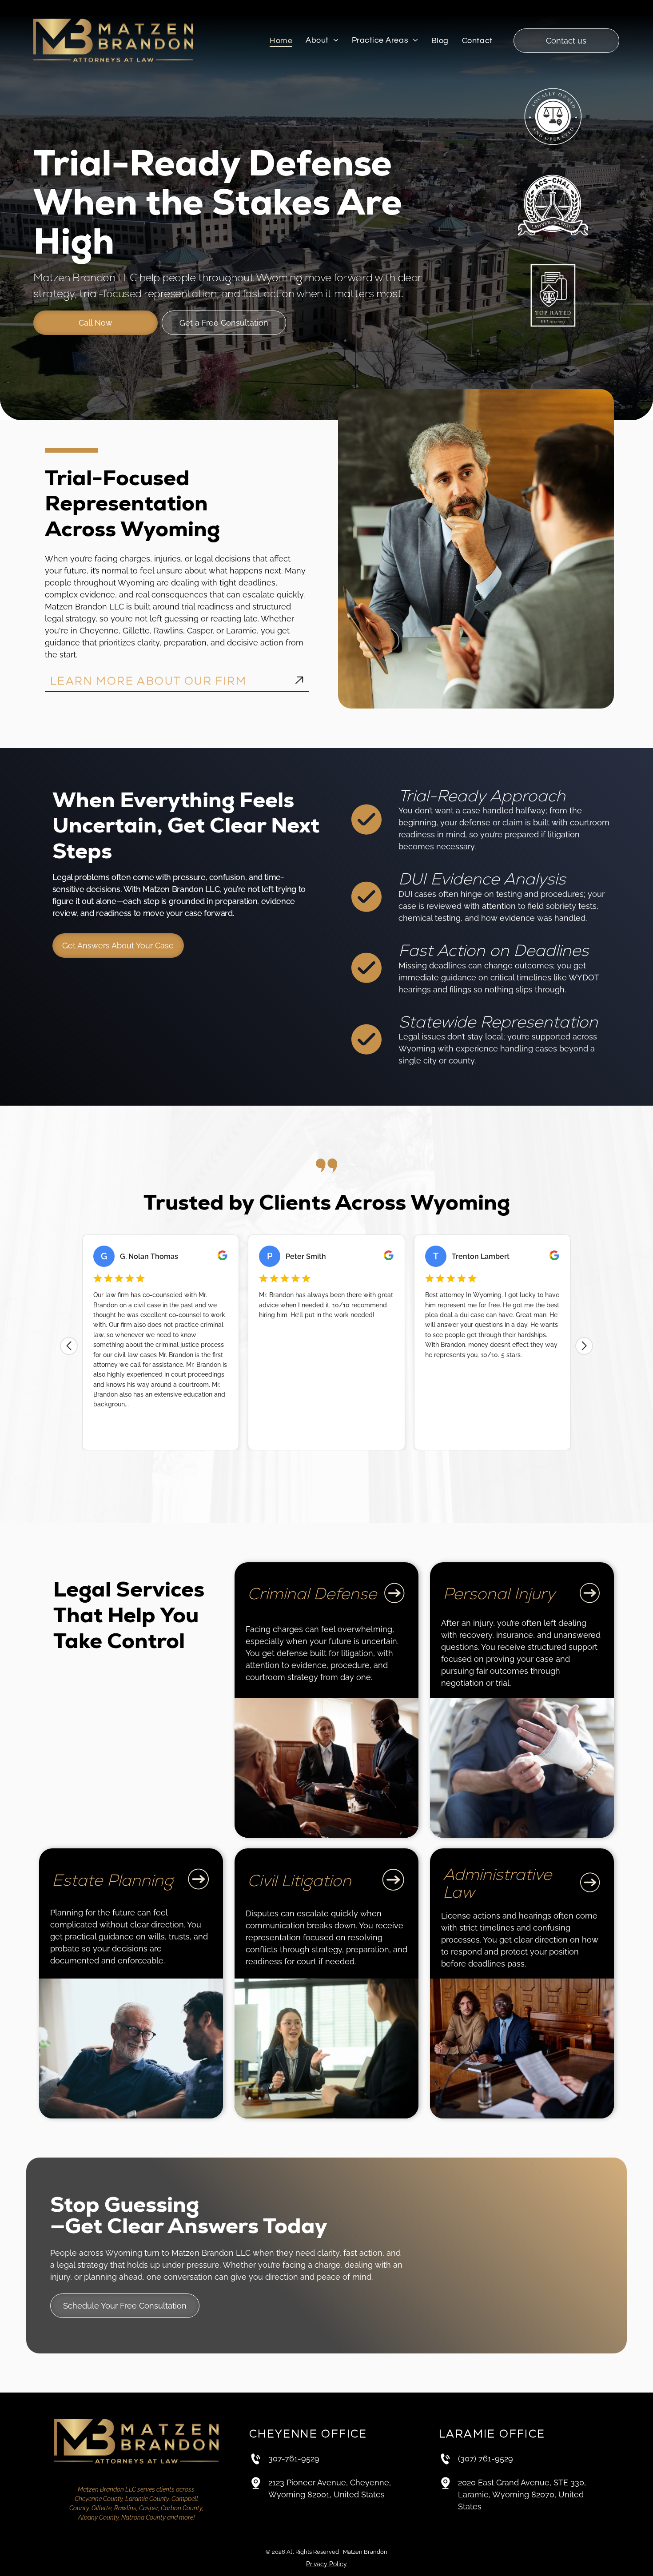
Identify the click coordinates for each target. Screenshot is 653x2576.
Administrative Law (497, 1883)
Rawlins (125, 2508)
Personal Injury (499, 1594)
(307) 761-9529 (486, 2459)
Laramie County (147, 2499)
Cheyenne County (99, 2499)
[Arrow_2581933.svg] (394, 1603)
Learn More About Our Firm (148, 681)
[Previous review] (69, 1346)
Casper (149, 2508)
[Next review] (584, 1346)
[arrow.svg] (299, 681)
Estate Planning (113, 1880)
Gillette (102, 2508)
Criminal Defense (312, 1594)
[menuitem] (281, 41)
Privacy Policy (326, 2564)
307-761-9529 (294, 2459)
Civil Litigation (299, 1881)
